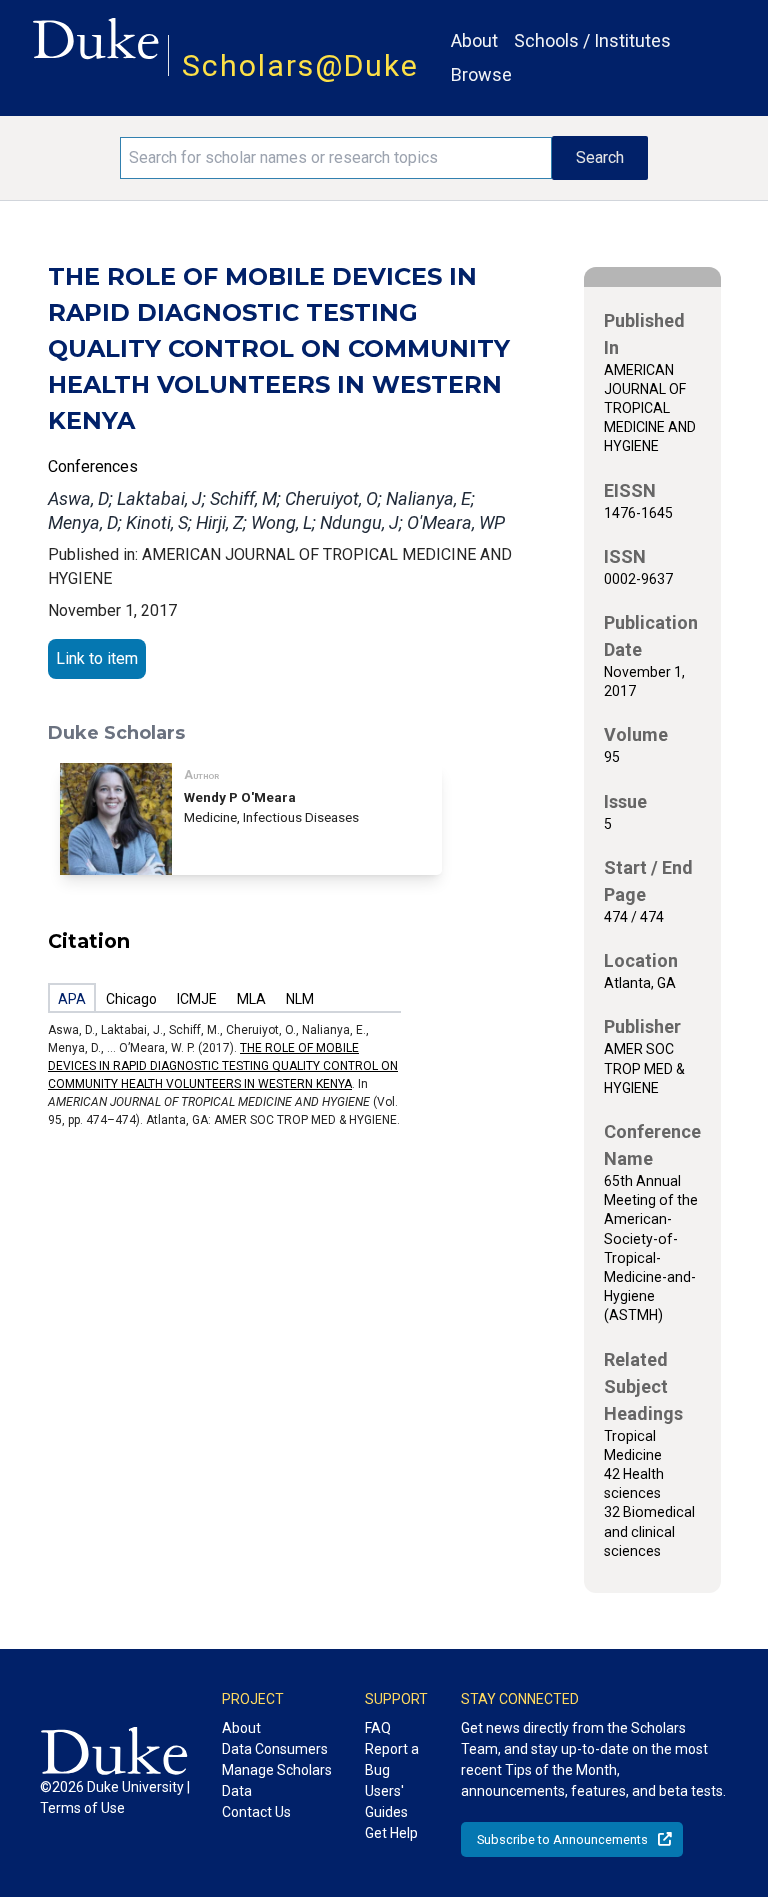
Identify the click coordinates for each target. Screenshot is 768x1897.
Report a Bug (392, 1759)
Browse (481, 74)
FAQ (378, 1728)
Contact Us (256, 1812)
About (474, 40)
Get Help (391, 1833)
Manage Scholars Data (277, 1780)
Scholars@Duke (300, 65)
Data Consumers (275, 1749)
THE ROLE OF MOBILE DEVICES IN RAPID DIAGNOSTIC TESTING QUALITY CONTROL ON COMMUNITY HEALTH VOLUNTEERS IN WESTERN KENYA (223, 1066)
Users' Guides (386, 1801)
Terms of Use (82, 1808)
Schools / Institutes (592, 40)
